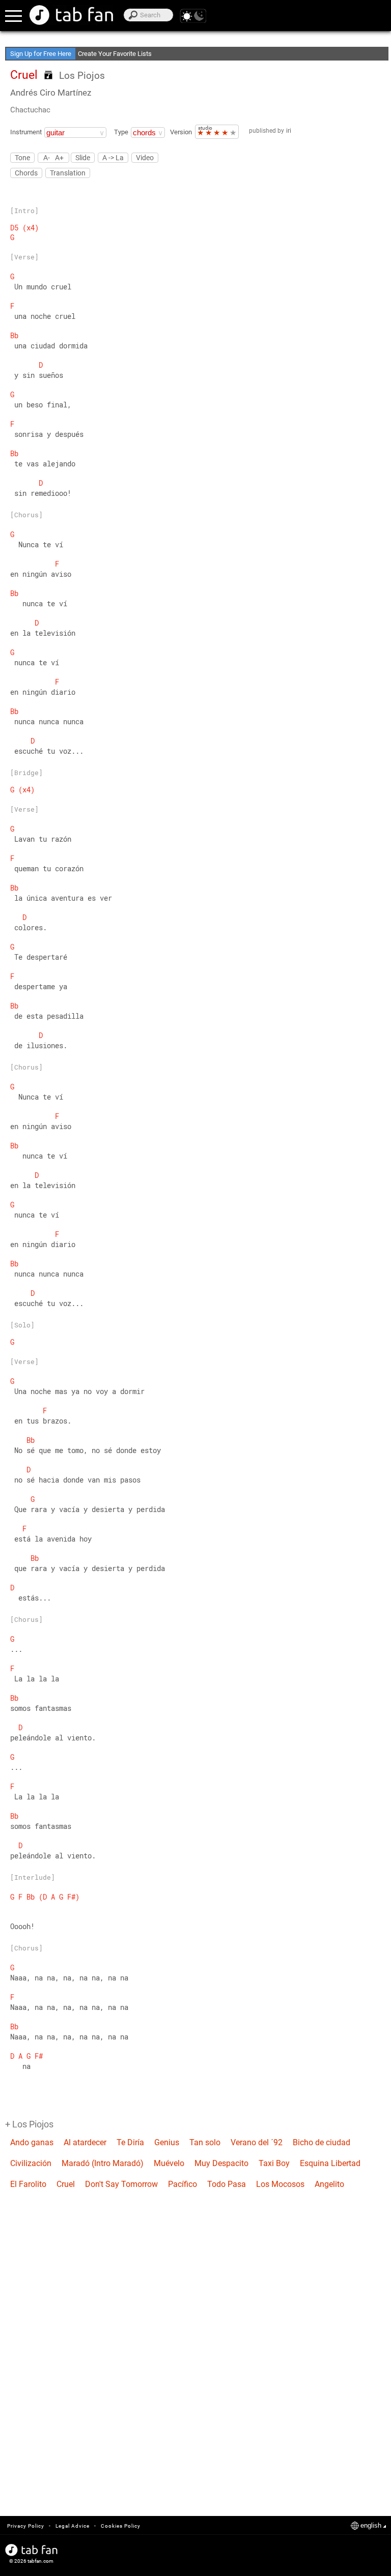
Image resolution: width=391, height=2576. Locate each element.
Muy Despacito (221, 2163)
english (371, 2525)
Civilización (31, 2163)
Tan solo (205, 2142)
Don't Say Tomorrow (121, 2184)
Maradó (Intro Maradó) (103, 2163)
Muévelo (169, 2163)
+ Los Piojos (29, 2124)
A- (47, 157)
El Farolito (28, 2184)
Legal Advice (73, 2526)
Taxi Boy (274, 2163)
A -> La (113, 158)
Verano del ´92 (257, 2142)
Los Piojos (82, 76)
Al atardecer (85, 2142)
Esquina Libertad (330, 2163)
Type (121, 132)
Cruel (66, 2184)
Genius (167, 2142)
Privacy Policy (26, 2526)
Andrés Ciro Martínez (51, 93)
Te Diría (130, 2142)
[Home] (71, 15)
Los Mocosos (280, 2184)
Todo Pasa (227, 2184)
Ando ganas (32, 2142)
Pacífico (183, 2184)
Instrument (26, 132)
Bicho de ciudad (322, 2142)
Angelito (329, 2184)
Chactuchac (30, 110)
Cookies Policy (121, 2526)
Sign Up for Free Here (41, 54)
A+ (59, 157)
